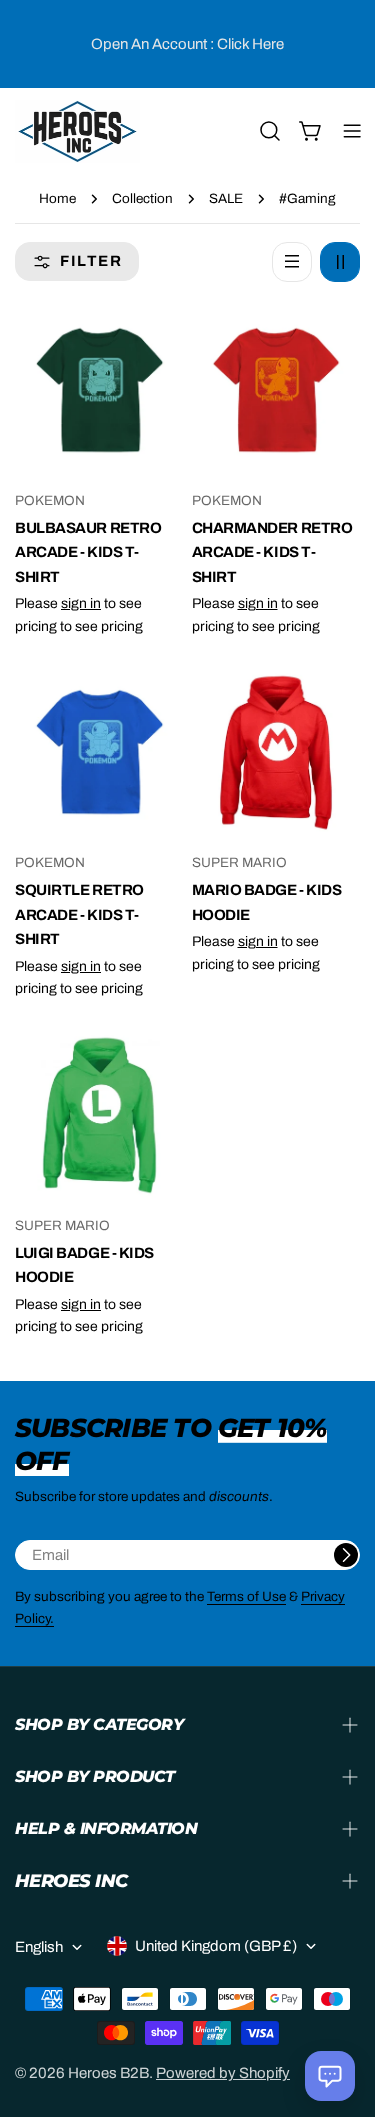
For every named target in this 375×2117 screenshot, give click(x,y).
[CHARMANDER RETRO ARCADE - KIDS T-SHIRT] (276, 390)
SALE (226, 198)
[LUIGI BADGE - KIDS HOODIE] (99, 1114)
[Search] (270, 131)
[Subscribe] (346, 1555)
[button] (330, 2076)
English (39, 1947)
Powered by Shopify (223, 2073)
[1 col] (292, 262)
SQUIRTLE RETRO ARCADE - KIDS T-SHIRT (79, 914)
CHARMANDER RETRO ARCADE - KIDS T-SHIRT (272, 552)
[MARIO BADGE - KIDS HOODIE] (276, 752)
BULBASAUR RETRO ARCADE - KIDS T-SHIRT (88, 552)
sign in (81, 603)
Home (57, 198)
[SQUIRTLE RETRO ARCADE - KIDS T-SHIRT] (99, 752)
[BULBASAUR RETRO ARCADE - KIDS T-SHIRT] (99, 390)
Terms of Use (246, 1596)
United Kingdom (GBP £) (216, 1946)
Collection (142, 198)
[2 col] (340, 262)
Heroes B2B (108, 2073)
